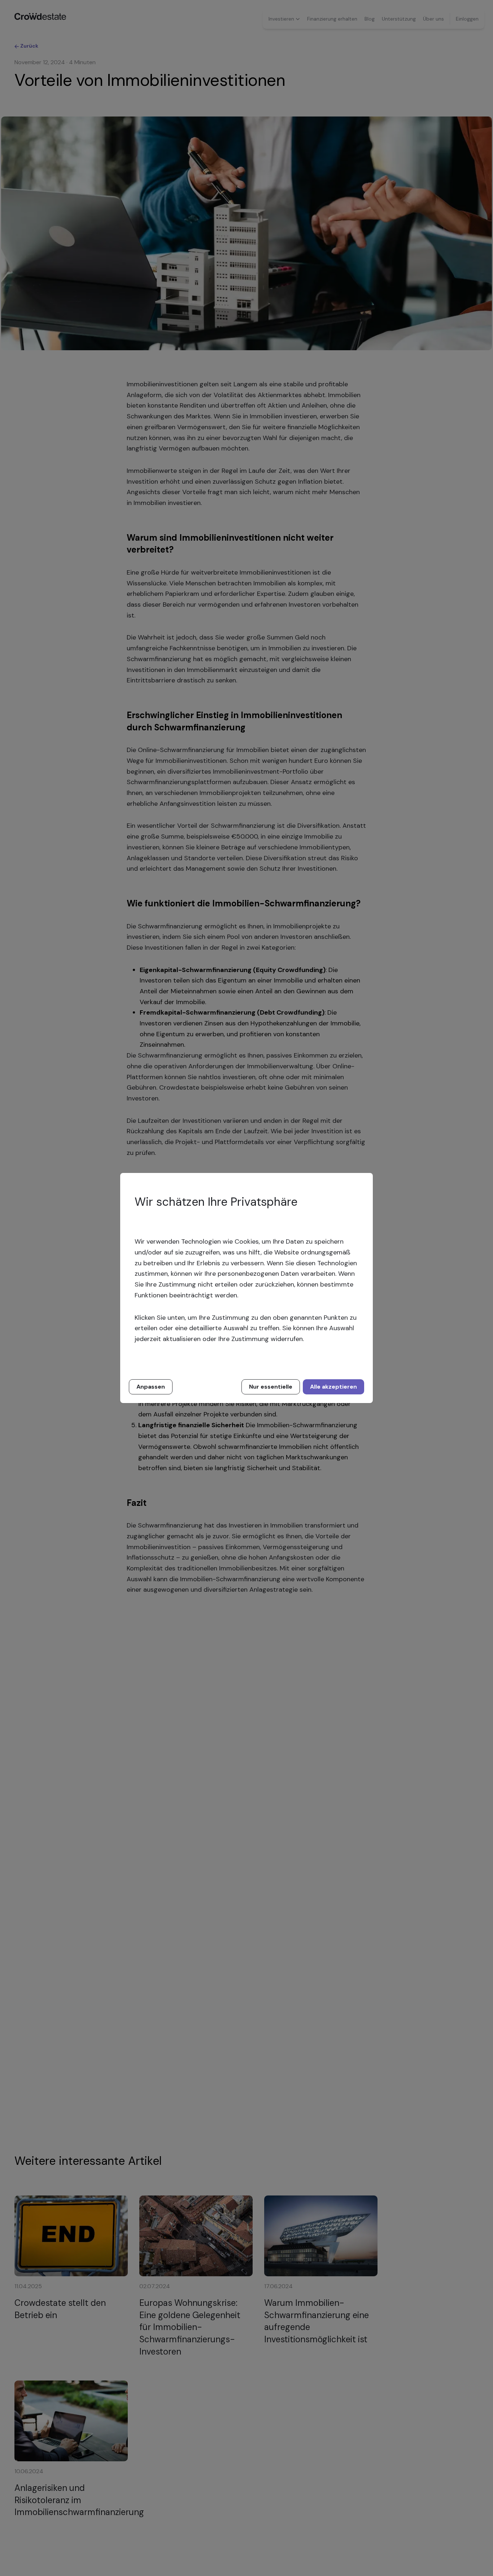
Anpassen (151, 1387)
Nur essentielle (271, 1387)
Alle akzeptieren (333, 1387)
